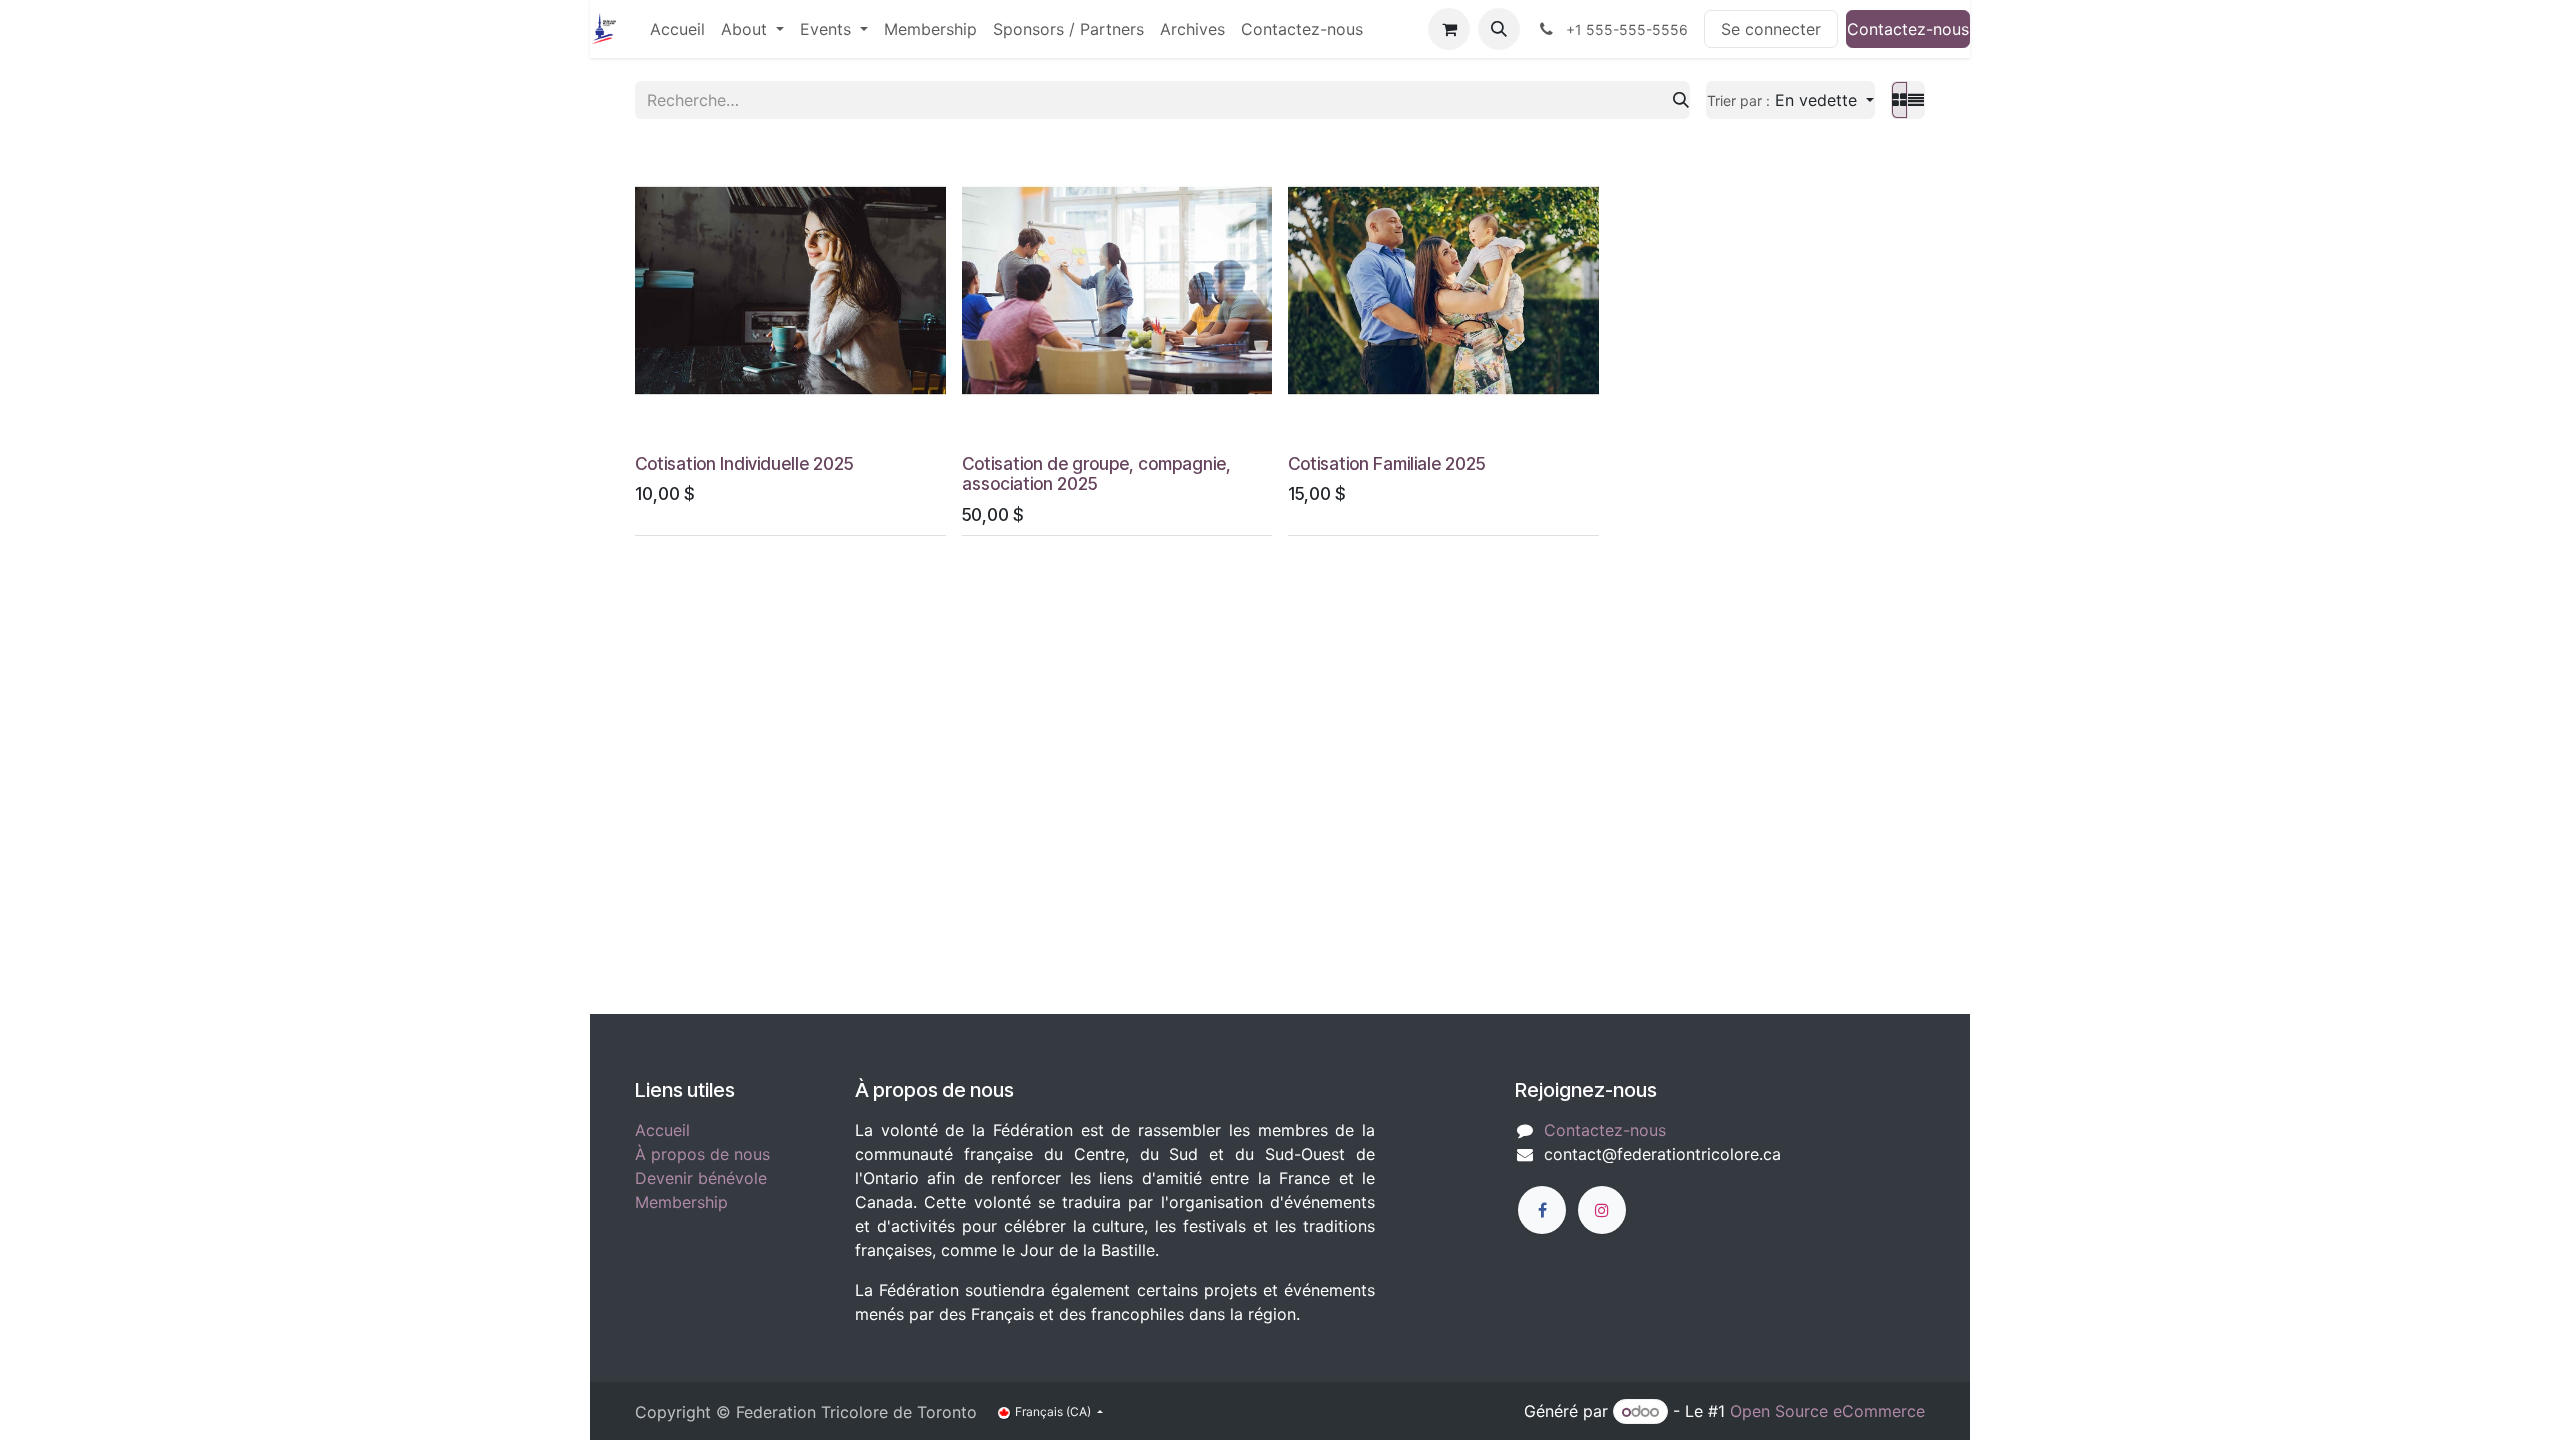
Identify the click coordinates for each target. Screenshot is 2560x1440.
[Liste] (1916, 100)
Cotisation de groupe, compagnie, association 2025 (1096, 474)
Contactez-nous (1908, 29)
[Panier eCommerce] (1449, 29)
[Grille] (1899, 100)
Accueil (662, 1130)
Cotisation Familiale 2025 (1386, 463)
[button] (1499, 29)
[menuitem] (677, 29)
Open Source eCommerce (1827, 1411)
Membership (681, 1202)
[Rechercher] (1681, 100)
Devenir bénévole (701, 1178)
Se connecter (1771, 29)
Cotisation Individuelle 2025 (744, 463)
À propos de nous (702, 1154)
